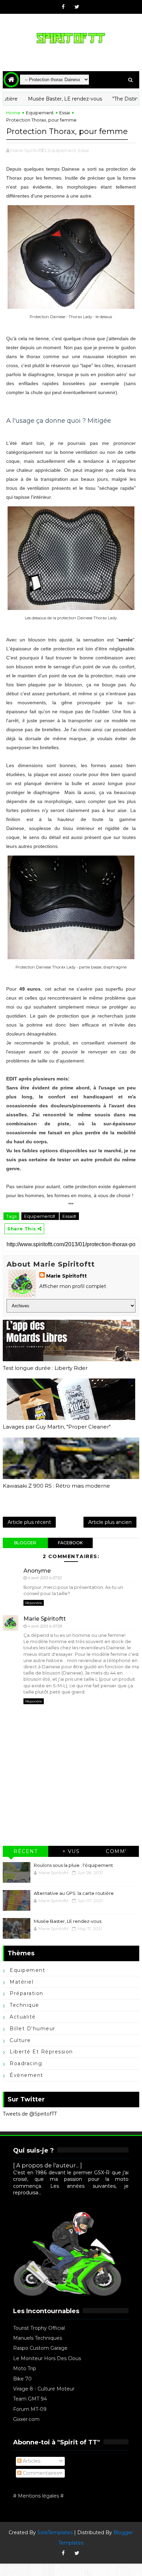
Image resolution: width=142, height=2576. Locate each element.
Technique (24, 2005)
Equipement (40, 113)
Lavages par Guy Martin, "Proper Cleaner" (57, 1427)
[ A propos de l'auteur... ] (48, 2165)
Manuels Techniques (38, 2338)
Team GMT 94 (30, 2399)
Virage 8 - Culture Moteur (44, 2389)
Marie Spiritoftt (67, 1276)
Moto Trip (25, 2368)
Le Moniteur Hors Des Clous (47, 2358)
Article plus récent (29, 1522)
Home (13, 113)
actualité (23, 2017)
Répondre (34, 1603)
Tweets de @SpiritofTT (30, 2114)
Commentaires (40, 2473)
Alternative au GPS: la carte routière (74, 1893)
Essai (65, 113)
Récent (26, 1851)
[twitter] (77, 7)
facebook (70, 1543)
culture (20, 2040)
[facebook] (63, 7)
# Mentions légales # (38, 2496)
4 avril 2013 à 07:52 (45, 1578)
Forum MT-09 (30, 2409)
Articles (31, 2461)
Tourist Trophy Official (39, 2328)
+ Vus (71, 1851)
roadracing (26, 2063)
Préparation (27, 1993)
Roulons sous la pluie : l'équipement (73, 1865)
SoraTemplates (55, 2532)
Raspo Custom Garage (40, 2348)
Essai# (69, 1216)
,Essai (83, 150)
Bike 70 (22, 2379)
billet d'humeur (33, 2029)
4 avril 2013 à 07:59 (45, 1626)
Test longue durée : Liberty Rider (45, 1368)
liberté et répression (41, 2052)
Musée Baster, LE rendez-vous (43, 99)
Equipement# (40, 1216)
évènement (27, 2075)
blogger (25, 1543)
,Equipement (62, 150)
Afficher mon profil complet (73, 1286)
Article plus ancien (110, 1522)
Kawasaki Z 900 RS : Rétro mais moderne (56, 1486)
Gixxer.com (26, 2419)
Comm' (116, 1851)
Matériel (22, 1982)
